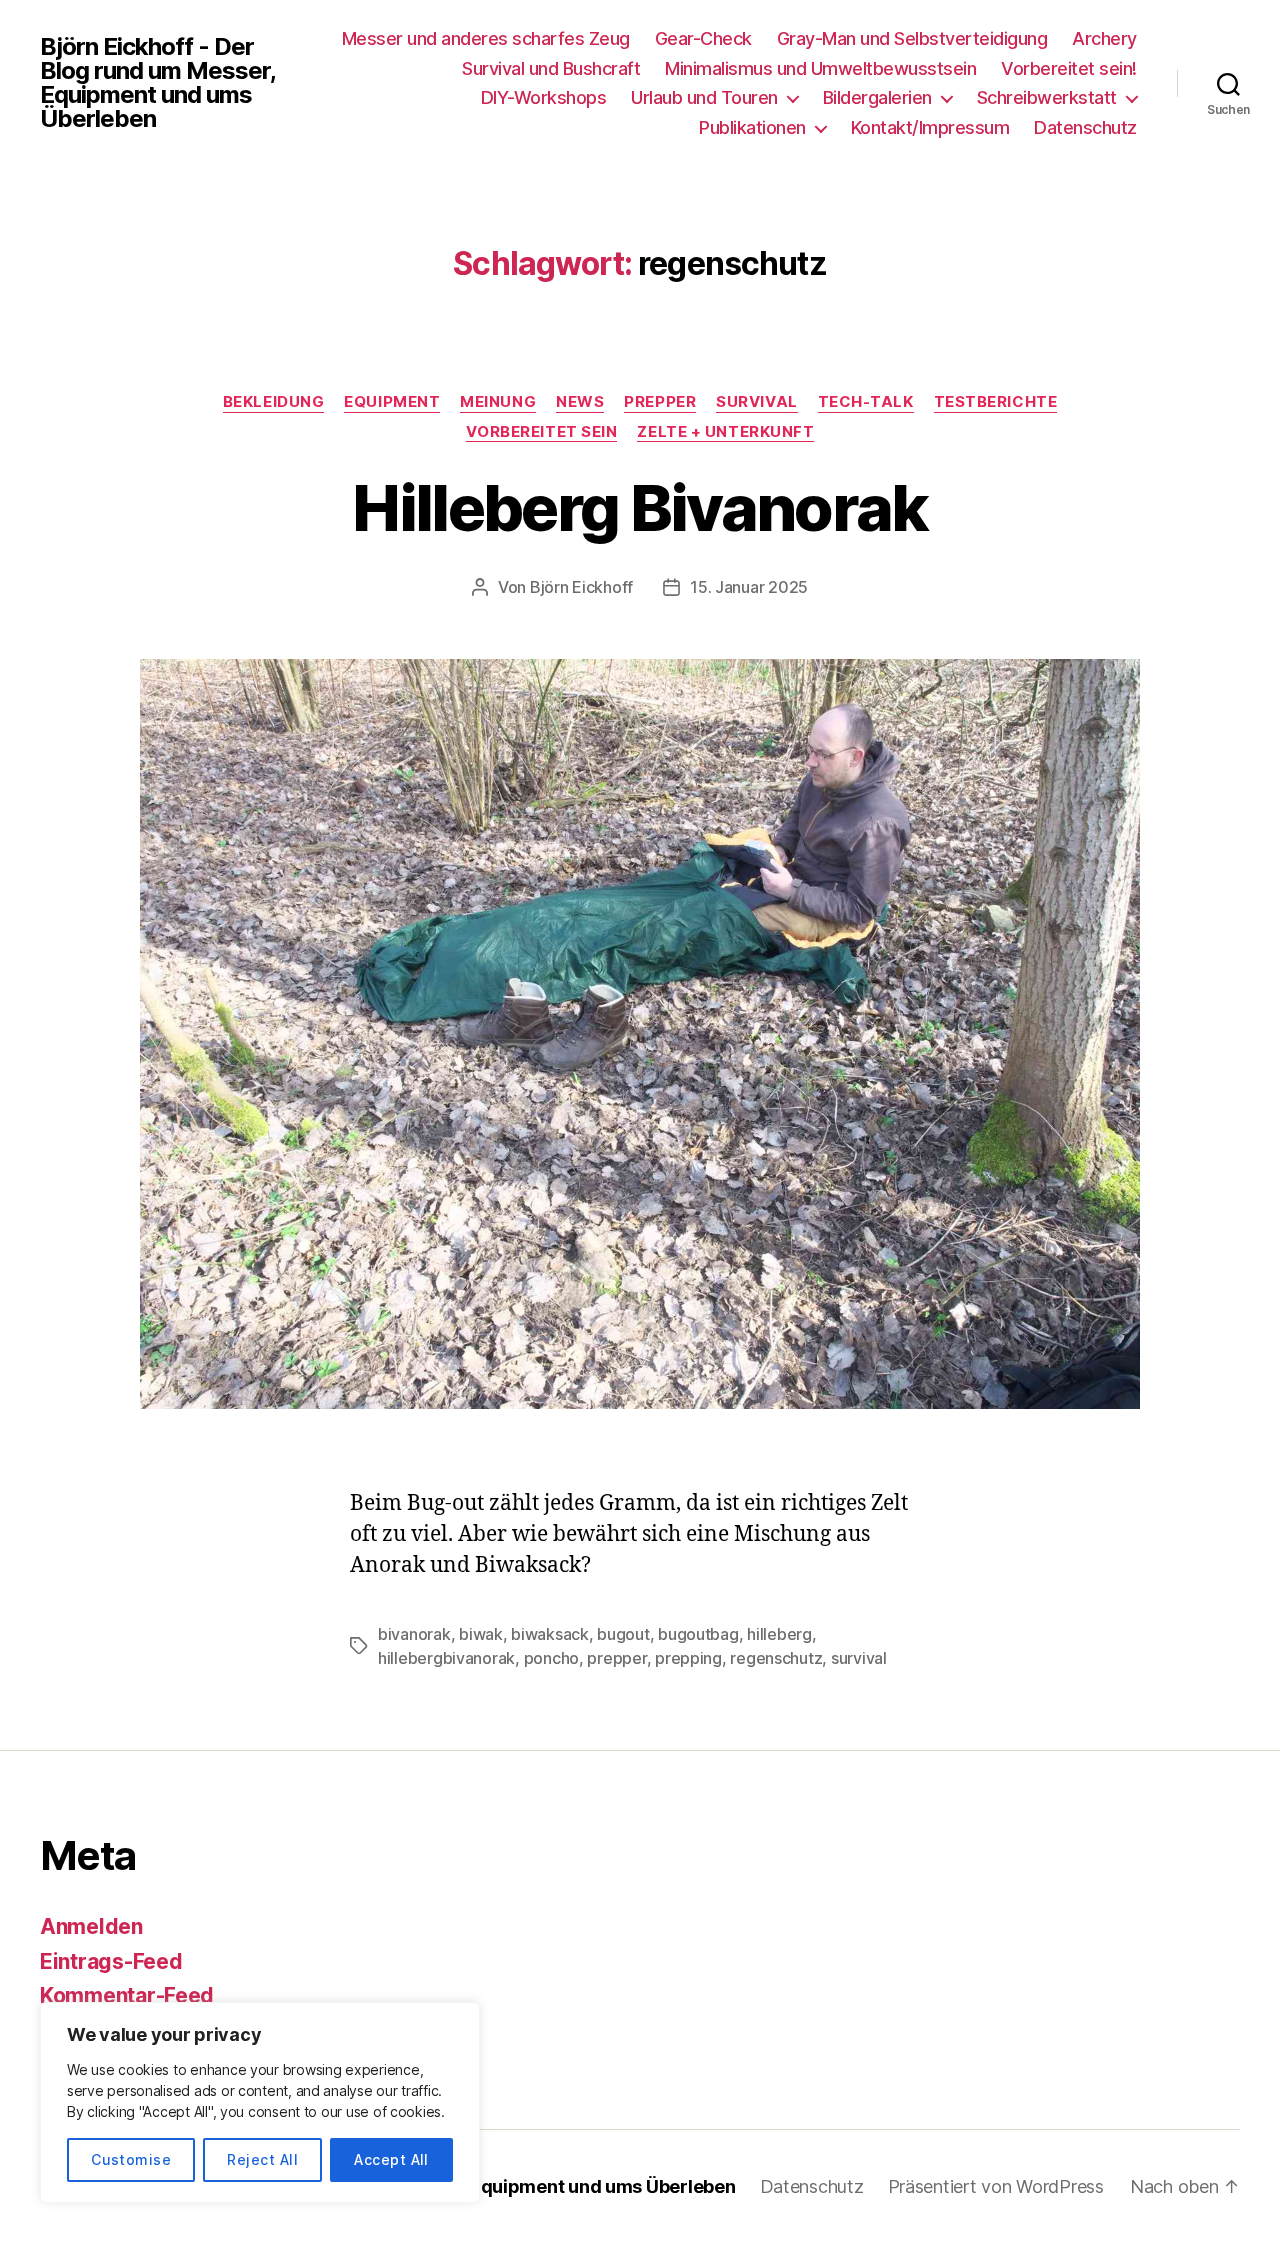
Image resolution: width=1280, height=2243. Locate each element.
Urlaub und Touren (704, 97)
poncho (551, 1658)
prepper (616, 1658)
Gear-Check (703, 38)
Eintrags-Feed (111, 1961)
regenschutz (776, 1658)
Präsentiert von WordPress (996, 2186)
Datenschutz (1085, 127)
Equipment (392, 402)
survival (859, 1658)
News (580, 402)
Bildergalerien (877, 97)
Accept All (391, 2159)
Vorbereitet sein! (1069, 68)
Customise (131, 2159)
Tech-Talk (866, 402)
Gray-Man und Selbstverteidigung (912, 38)
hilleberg (779, 1634)
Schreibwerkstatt (1047, 97)
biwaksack (550, 1634)
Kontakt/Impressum (930, 127)
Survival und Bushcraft (551, 68)
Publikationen (752, 127)
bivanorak (414, 1634)
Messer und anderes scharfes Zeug (486, 38)
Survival (756, 402)
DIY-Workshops (544, 97)
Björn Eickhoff (581, 587)
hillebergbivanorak (446, 1658)
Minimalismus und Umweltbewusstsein (820, 68)
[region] (260, 2102)
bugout (623, 1634)
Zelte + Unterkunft (725, 432)
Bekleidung (274, 402)
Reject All (262, 2159)
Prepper (660, 402)
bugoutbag (698, 1634)
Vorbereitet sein (542, 432)
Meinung (498, 402)
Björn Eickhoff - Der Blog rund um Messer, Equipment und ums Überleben (157, 83)
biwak (481, 1634)
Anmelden (91, 1926)
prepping (688, 1658)
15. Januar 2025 (749, 587)
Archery (1104, 38)
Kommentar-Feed (127, 1995)
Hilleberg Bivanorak (639, 507)
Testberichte (996, 402)
